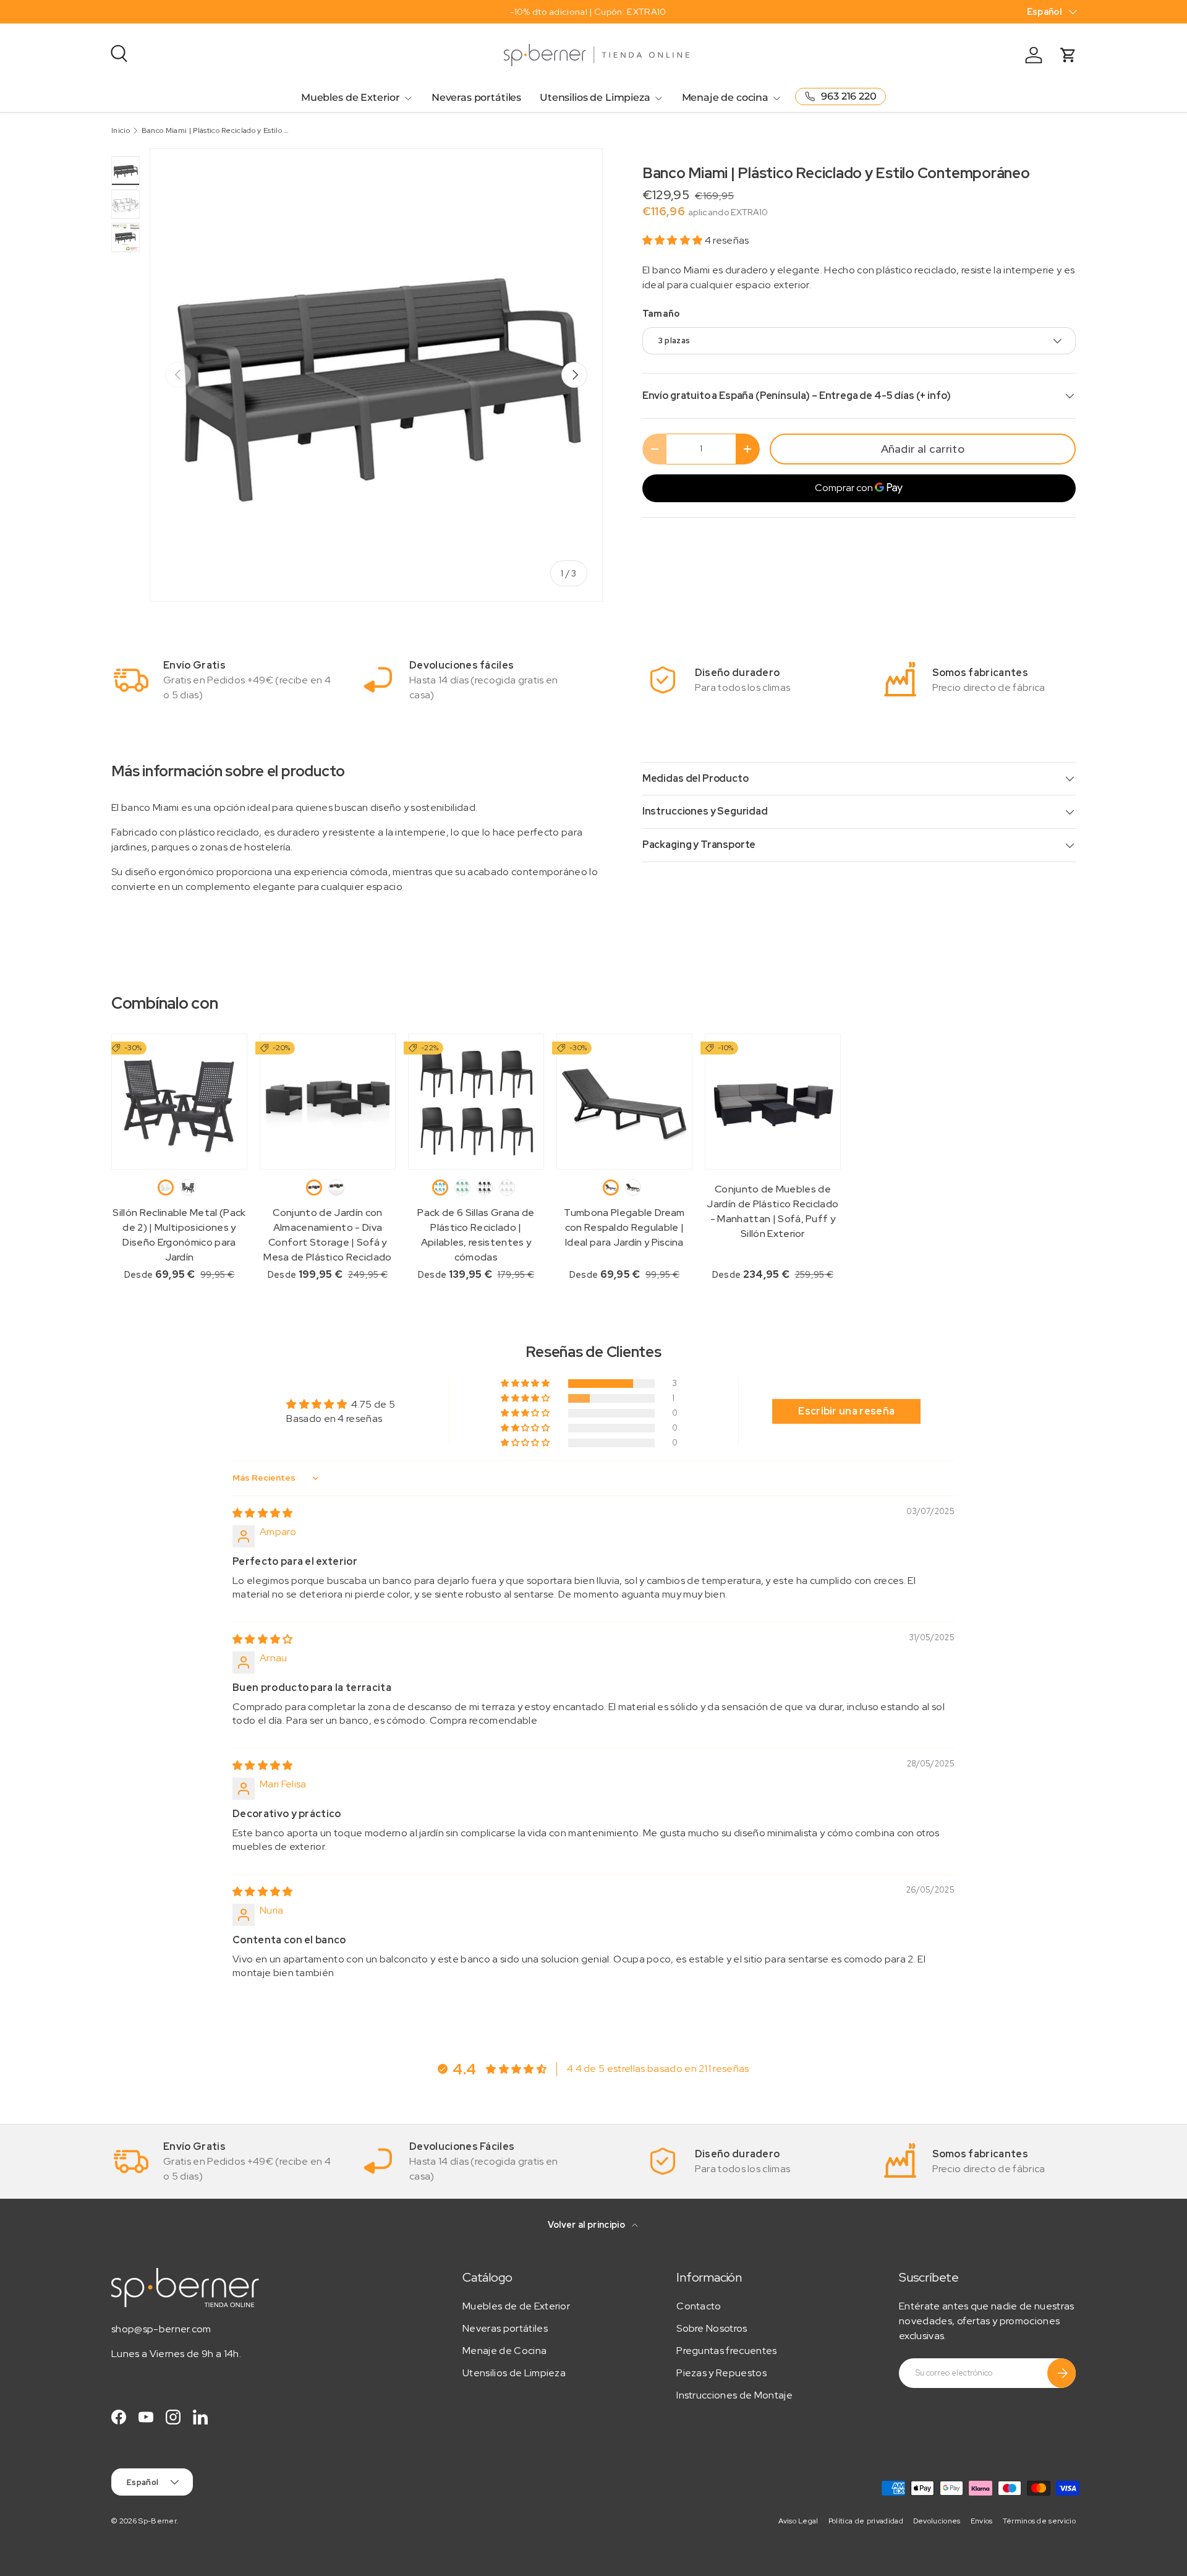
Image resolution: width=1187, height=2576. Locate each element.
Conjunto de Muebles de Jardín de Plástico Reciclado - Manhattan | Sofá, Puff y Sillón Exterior (772, 1211)
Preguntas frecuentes (726, 2351)
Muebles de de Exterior (516, 2306)
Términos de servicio (1039, 2521)
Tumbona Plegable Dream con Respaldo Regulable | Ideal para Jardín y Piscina (624, 1227)
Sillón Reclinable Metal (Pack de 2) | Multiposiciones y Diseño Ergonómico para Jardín (179, 1235)
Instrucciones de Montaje (734, 2395)
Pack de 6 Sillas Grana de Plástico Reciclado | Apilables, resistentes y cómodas (476, 1235)
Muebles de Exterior (351, 97)
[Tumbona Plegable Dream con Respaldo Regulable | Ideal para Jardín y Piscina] (624, 1102)
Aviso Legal (798, 2521)
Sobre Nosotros (712, 2328)
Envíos (982, 2521)
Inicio (121, 131)
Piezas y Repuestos (721, 2373)
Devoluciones (937, 2521)
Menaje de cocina (725, 97)
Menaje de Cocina (504, 2351)
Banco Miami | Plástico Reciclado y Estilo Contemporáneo (216, 131)
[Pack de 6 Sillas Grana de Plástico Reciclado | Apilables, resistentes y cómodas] (476, 1102)
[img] (263, 1513)
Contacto (699, 2306)
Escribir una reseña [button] (846, 1411)
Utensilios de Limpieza (595, 97)
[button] (674, 240)
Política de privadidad (866, 2521)
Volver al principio (587, 2225)
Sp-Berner (157, 2521)
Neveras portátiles (476, 97)
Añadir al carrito (923, 449)
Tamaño (661, 314)
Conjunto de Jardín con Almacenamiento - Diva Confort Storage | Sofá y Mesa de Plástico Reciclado (327, 1235)
